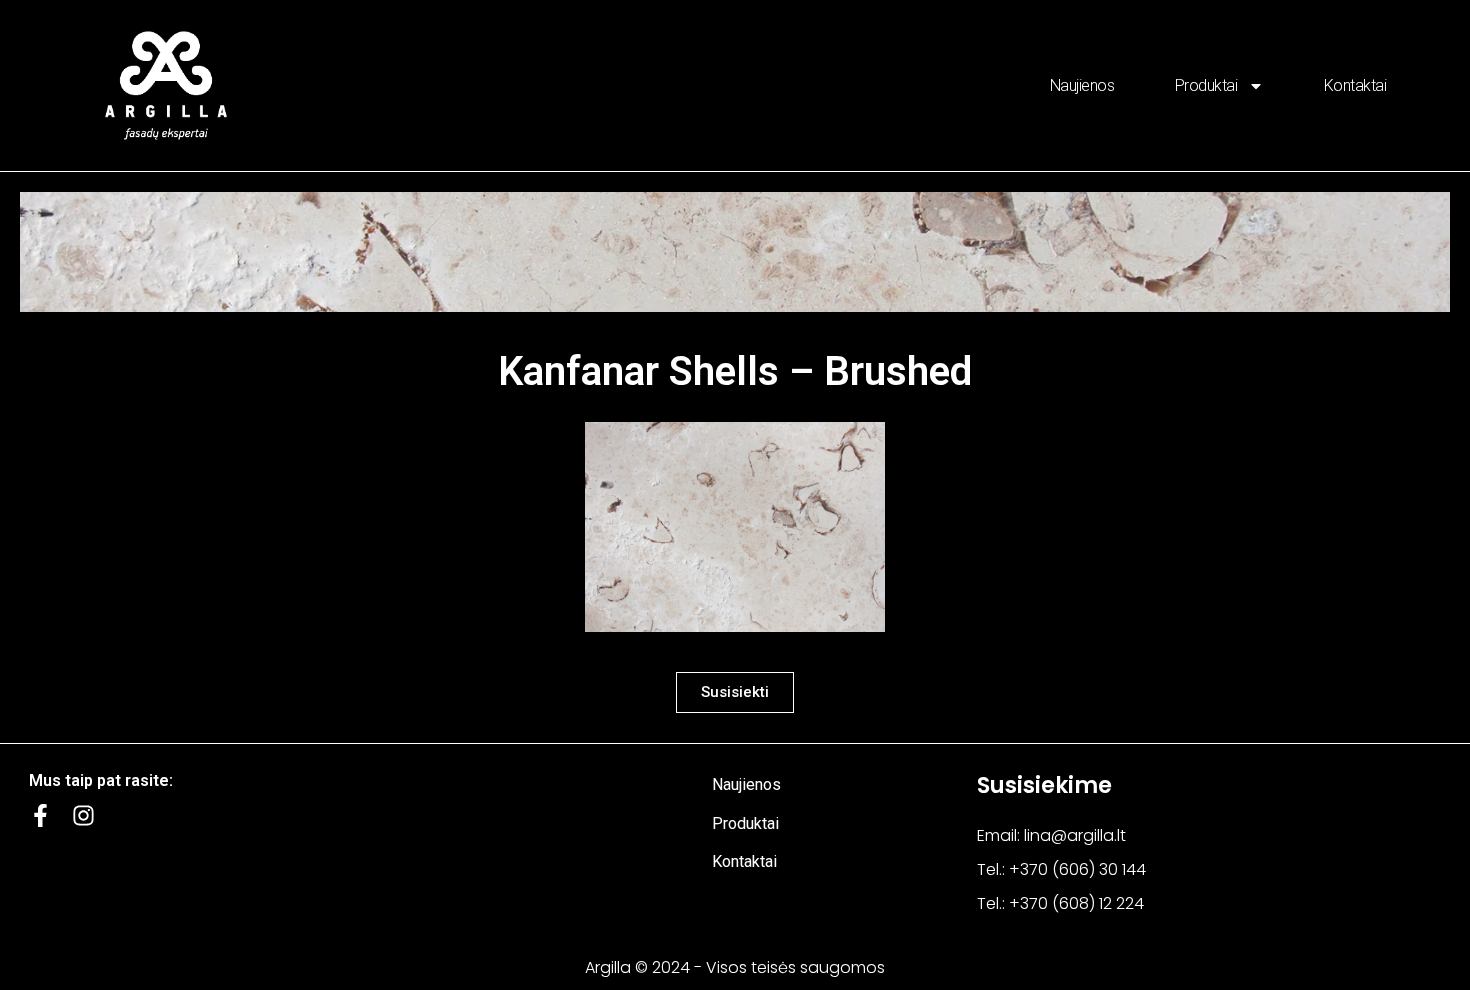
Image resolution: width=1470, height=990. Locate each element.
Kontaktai (1355, 85)
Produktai (1206, 85)
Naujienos (1082, 85)
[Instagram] (83, 815)
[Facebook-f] (40, 815)
